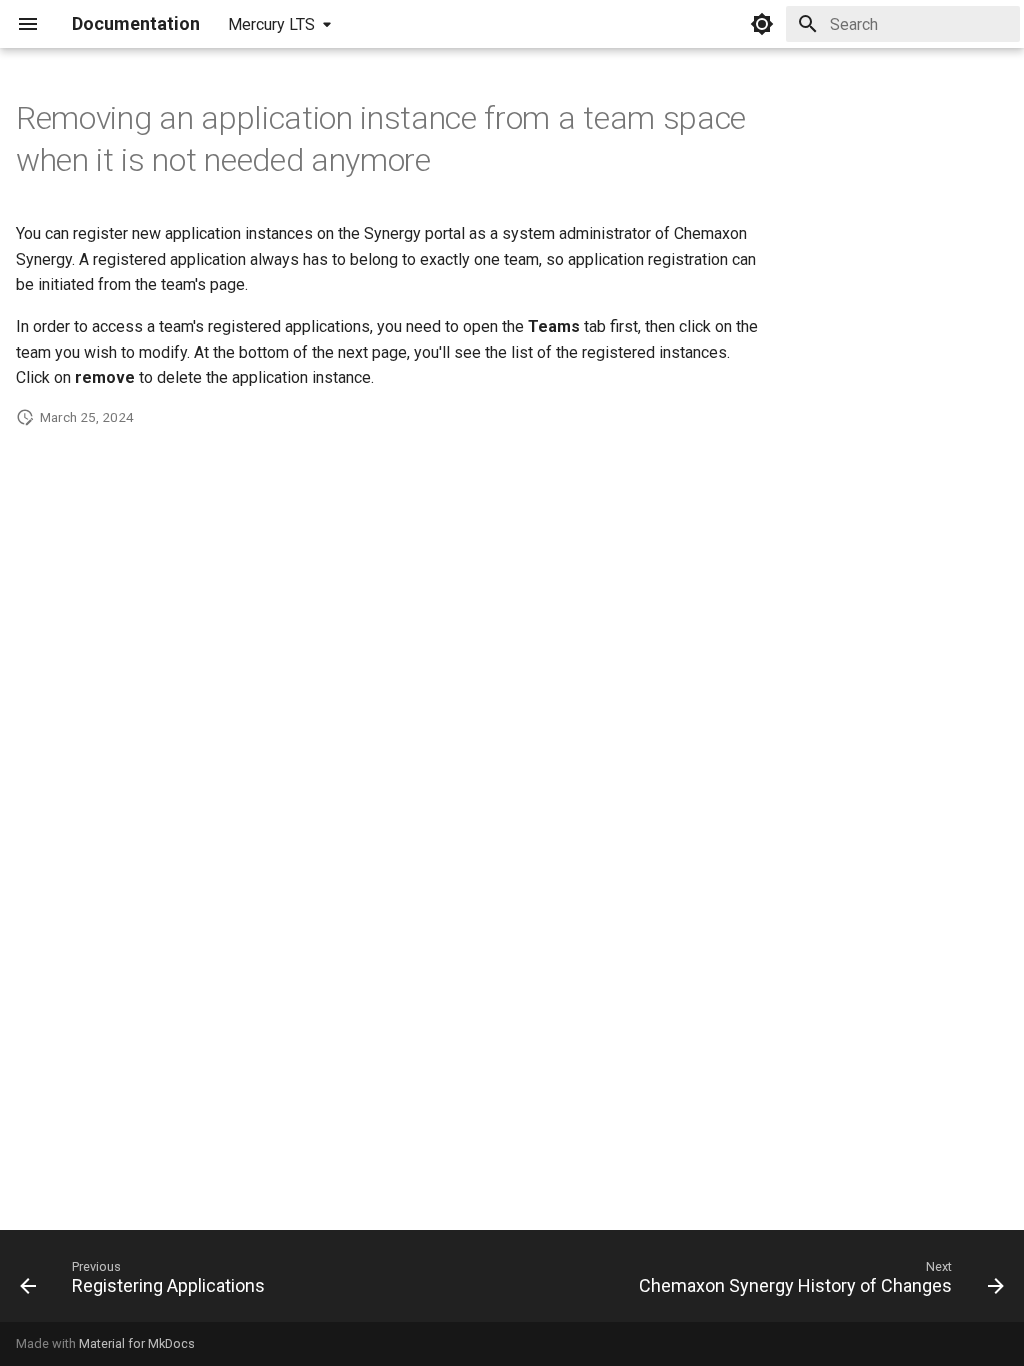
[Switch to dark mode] (762, 24)
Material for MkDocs (137, 1343)
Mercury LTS (271, 24)
